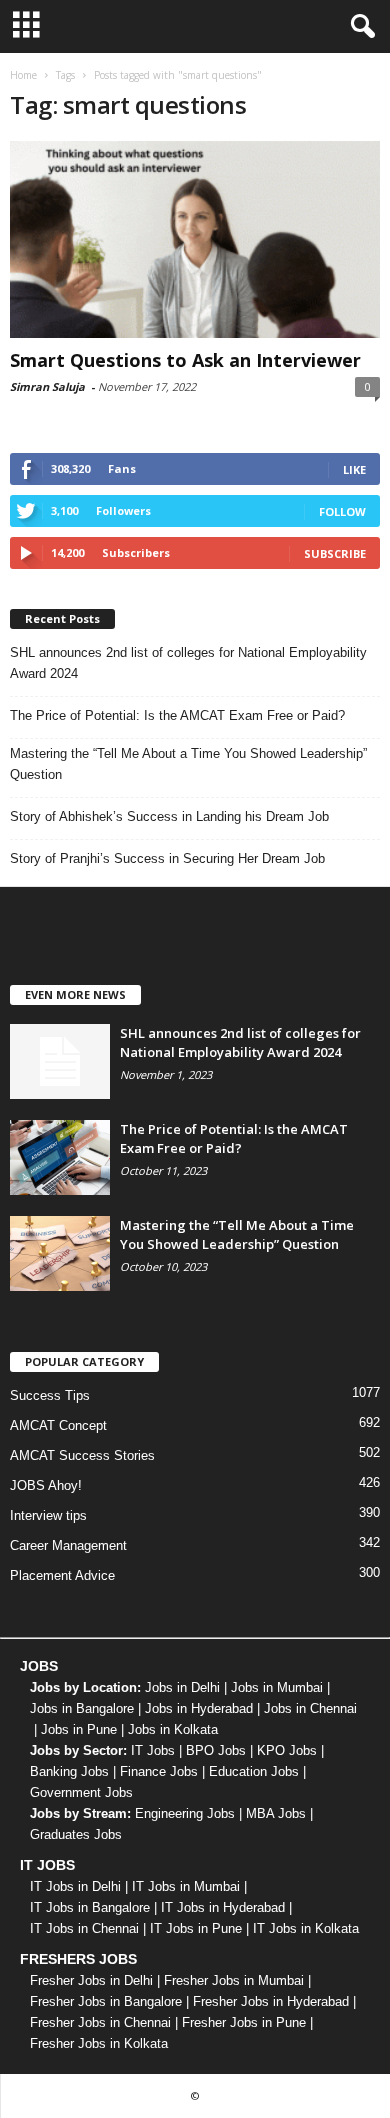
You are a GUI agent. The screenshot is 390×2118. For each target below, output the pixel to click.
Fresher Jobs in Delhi (91, 1980)
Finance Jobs (159, 1771)
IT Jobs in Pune (196, 1928)
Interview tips (48, 1515)
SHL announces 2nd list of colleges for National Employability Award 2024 (188, 663)
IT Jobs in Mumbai (186, 1886)
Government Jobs (81, 1792)
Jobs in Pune (79, 1729)
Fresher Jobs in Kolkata (99, 2043)
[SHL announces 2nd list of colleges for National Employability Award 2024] (60, 1061)
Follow (342, 511)
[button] (359, 27)
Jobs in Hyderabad (199, 1708)
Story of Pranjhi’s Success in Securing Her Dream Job (167, 858)
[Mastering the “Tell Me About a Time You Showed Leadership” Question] (60, 1253)
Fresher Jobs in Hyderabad (271, 2001)
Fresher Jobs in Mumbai (234, 1980)
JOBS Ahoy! (46, 1485)
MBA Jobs (276, 1813)
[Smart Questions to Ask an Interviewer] (195, 239)
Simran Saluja (47, 386)
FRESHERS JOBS (78, 1959)
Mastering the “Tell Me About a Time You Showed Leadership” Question (188, 764)
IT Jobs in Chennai (84, 1928)
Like (354, 469)
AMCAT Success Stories (82, 1455)
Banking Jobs (69, 1771)
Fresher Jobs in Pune (244, 2022)
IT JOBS (47, 1865)
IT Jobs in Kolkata (306, 1928)
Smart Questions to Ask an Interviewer (185, 360)
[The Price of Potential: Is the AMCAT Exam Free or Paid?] (60, 1157)
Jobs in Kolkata (173, 1729)
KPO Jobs (287, 1750)
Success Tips (50, 1395)
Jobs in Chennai (310, 1708)
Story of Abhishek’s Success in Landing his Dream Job (169, 816)
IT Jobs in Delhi (75, 1886)
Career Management (68, 1545)
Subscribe (335, 553)
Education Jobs (254, 1771)
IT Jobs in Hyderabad (223, 1907)
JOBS (39, 1666)
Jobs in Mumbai (277, 1687)
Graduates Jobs (76, 1834)
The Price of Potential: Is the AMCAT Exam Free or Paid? (177, 715)
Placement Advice (62, 1575)
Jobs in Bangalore (82, 1708)
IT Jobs (153, 1750)
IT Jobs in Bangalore (90, 1907)
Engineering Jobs (185, 1813)
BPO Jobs (216, 1750)
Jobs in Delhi (182, 1687)
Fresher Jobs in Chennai (100, 2022)
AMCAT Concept (58, 1425)
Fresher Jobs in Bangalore (106, 2001)
